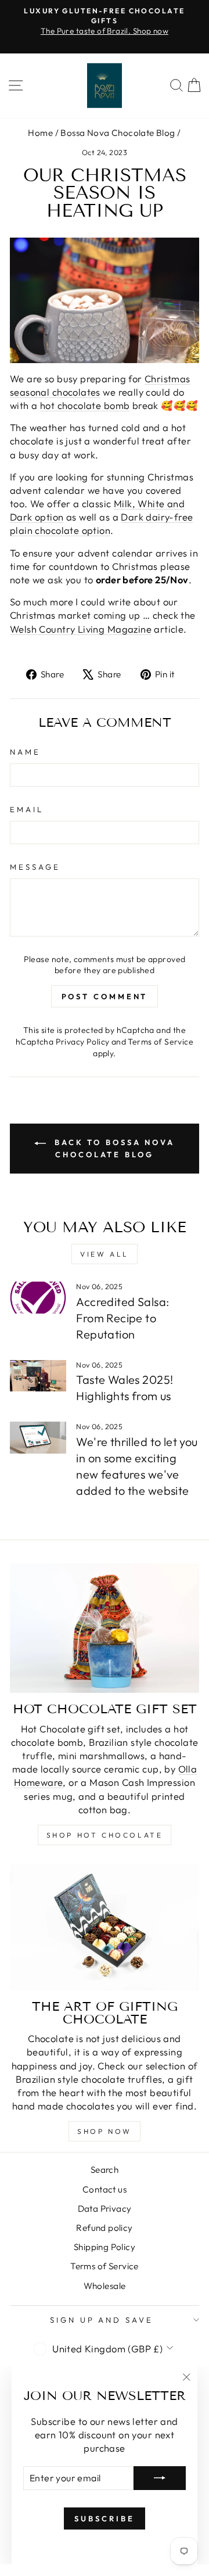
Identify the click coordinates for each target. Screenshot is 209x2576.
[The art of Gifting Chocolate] (105, 1927)
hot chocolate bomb (85, 405)
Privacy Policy (83, 1042)
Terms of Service (161, 1042)
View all (105, 1254)
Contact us (105, 2189)
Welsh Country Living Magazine (81, 629)
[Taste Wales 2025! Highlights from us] (38, 1376)
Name (25, 752)
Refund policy (104, 2228)
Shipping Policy (105, 2247)
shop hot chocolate (105, 1835)
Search (105, 2170)
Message (35, 867)
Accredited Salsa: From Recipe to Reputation (122, 1318)
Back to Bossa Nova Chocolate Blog (113, 1148)
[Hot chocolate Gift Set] (105, 1628)
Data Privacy (105, 2209)
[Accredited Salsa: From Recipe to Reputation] (38, 1298)
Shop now (105, 2131)
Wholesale (105, 2286)
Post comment (105, 996)
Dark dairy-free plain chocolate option (102, 523)
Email (27, 809)
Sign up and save (102, 2320)
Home (40, 133)
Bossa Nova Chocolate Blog (118, 133)
